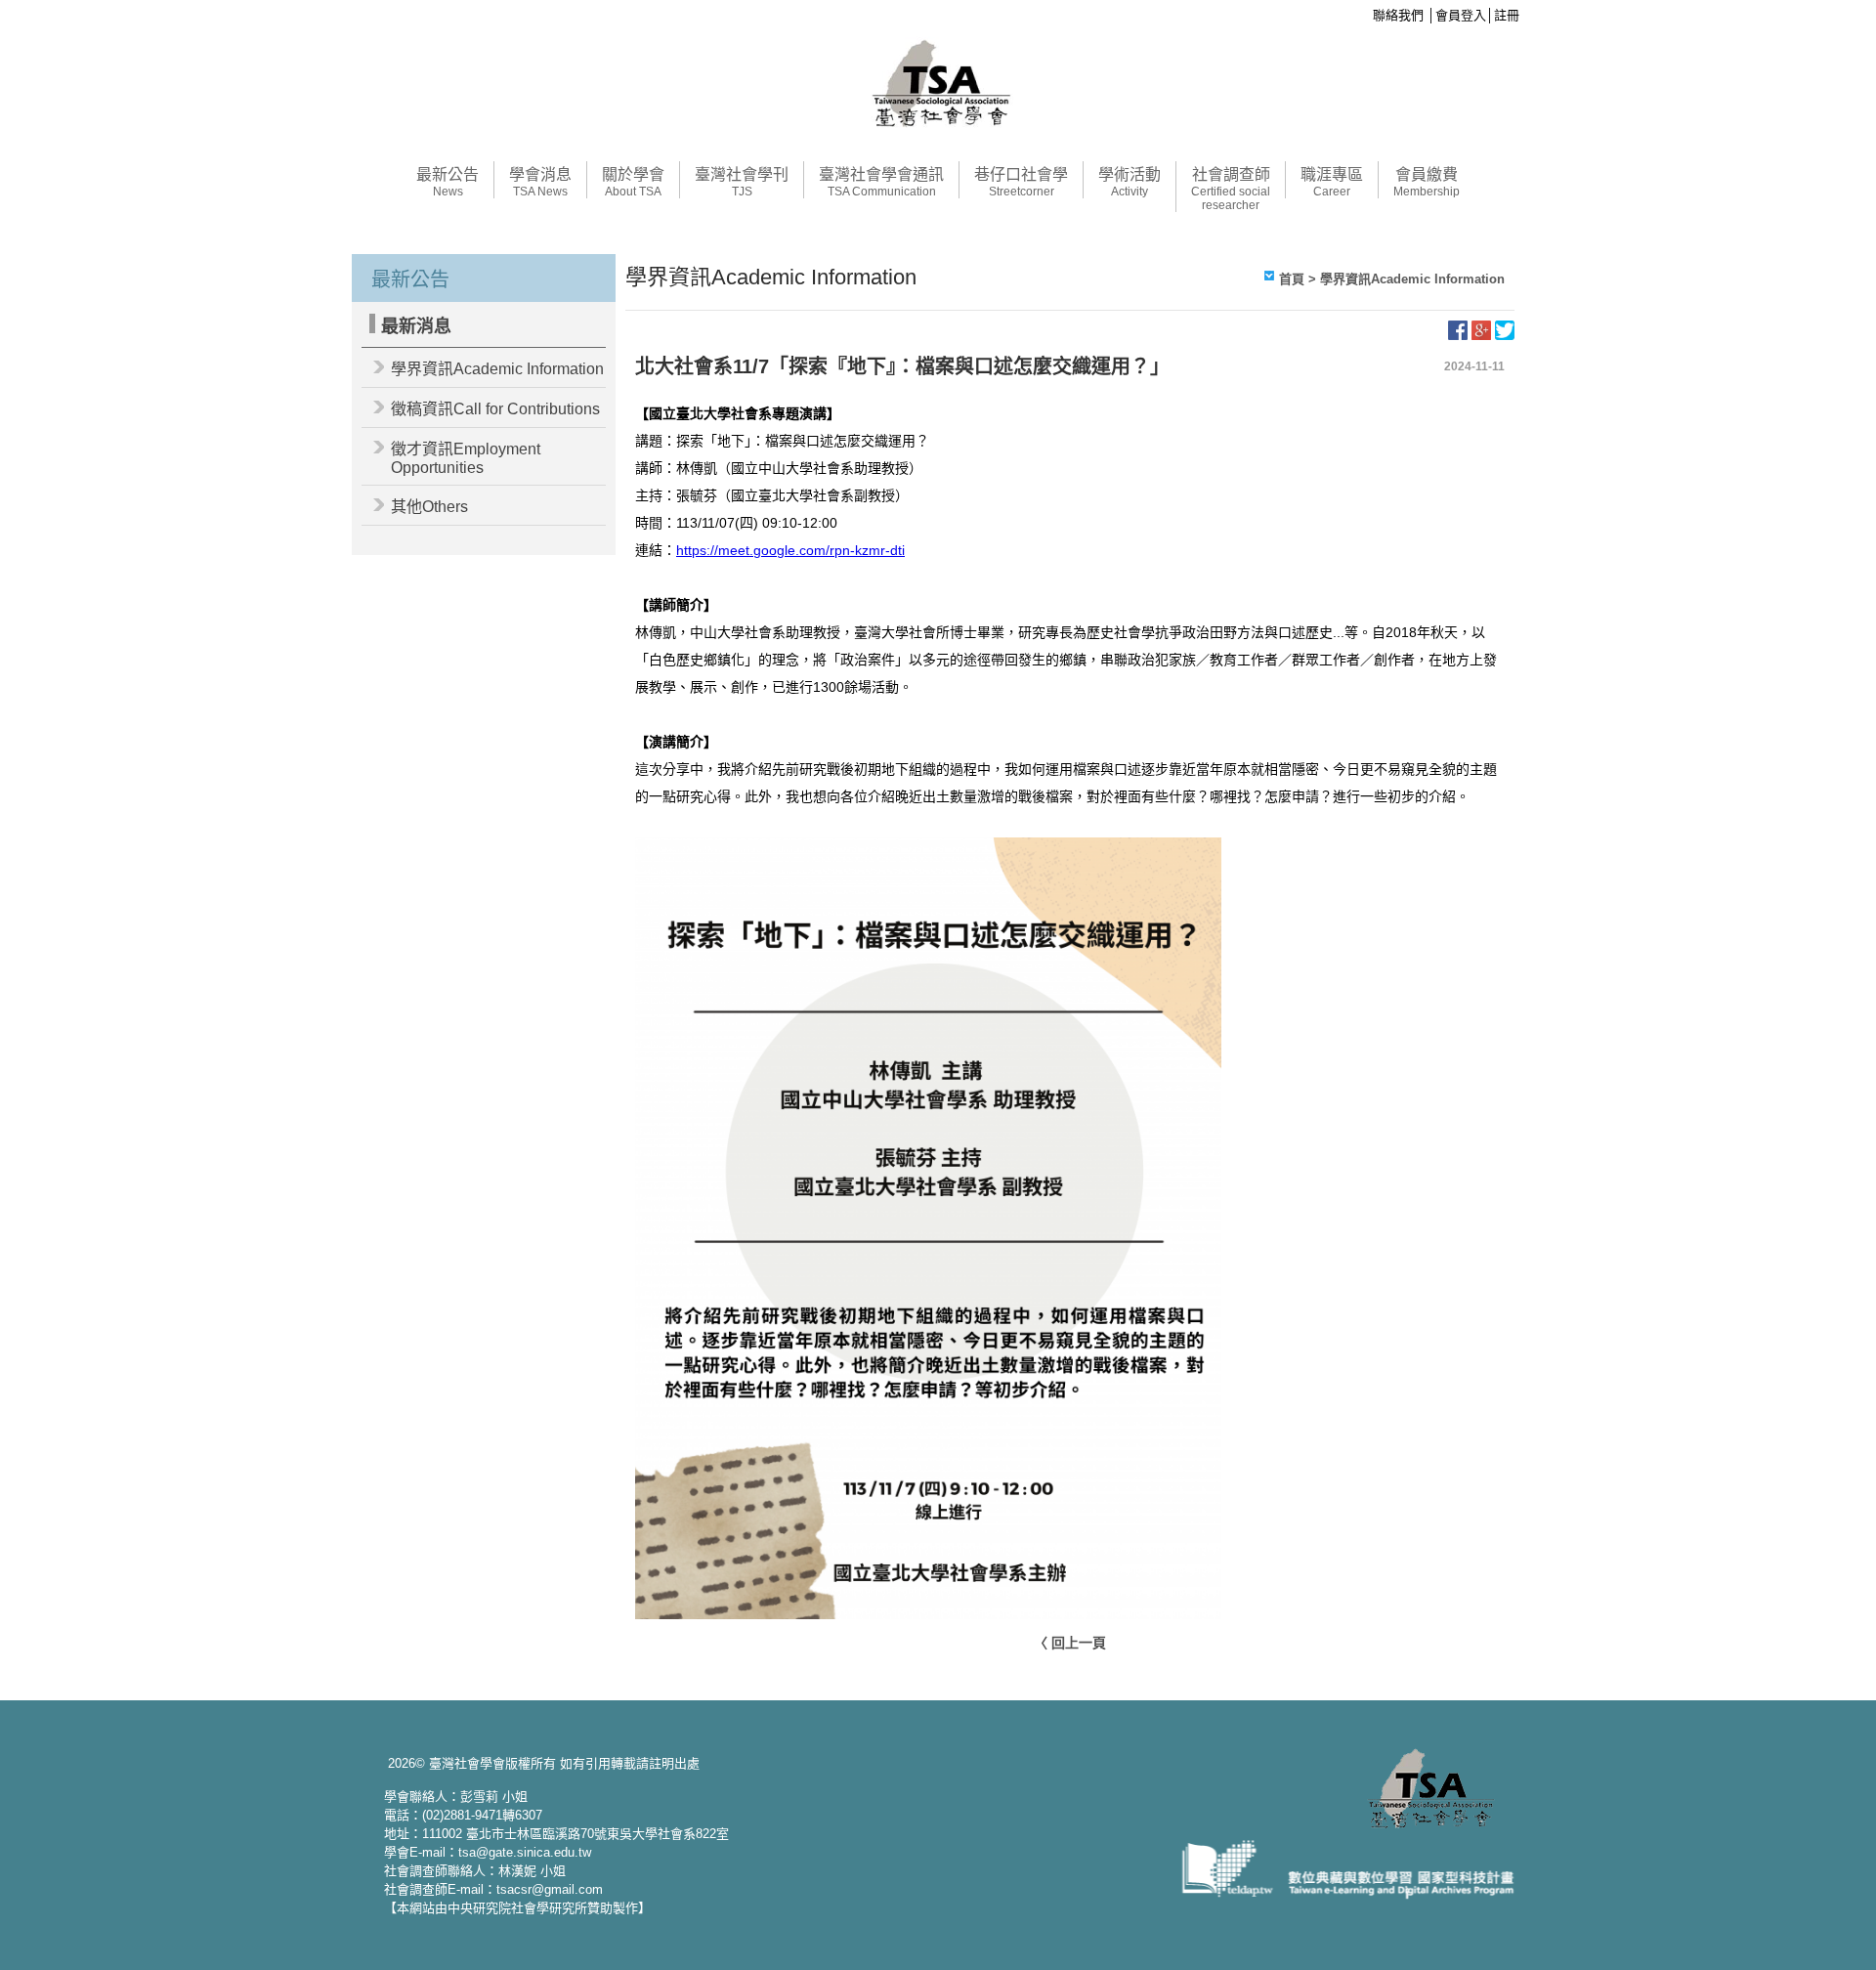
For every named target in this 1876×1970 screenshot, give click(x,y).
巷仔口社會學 (1021, 182)
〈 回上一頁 (1070, 1643)
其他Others (429, 507)
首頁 (1292, 279)
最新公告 (448, 182)
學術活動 (1130, 182)
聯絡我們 (1398, 15)
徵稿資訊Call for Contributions (495, 409)
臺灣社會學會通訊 (881, 182)
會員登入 (1461, 15)
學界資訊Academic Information (497, 369)
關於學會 (633, 182)
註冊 (1507, 15)
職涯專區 (1332, 182)
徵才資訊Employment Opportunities (466, 458)
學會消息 (540, 182)
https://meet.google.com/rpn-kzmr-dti (790, 550)
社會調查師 (1231, 189)
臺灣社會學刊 (742, 182)
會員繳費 (1427, 182)
